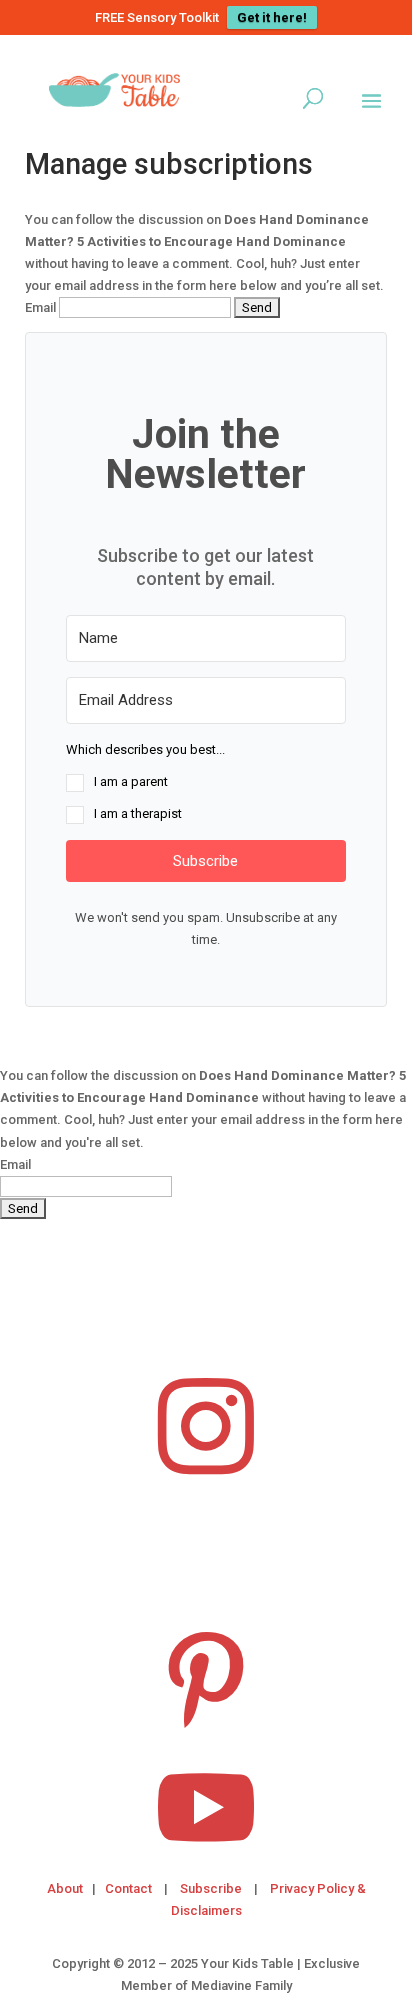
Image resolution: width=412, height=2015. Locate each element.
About (65, 1888)
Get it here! (272, 17)
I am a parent (131, 781)
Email (40, 307)
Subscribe (211, 1888)
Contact (128, 1888)
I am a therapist (138, 813)
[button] (205, 782)
